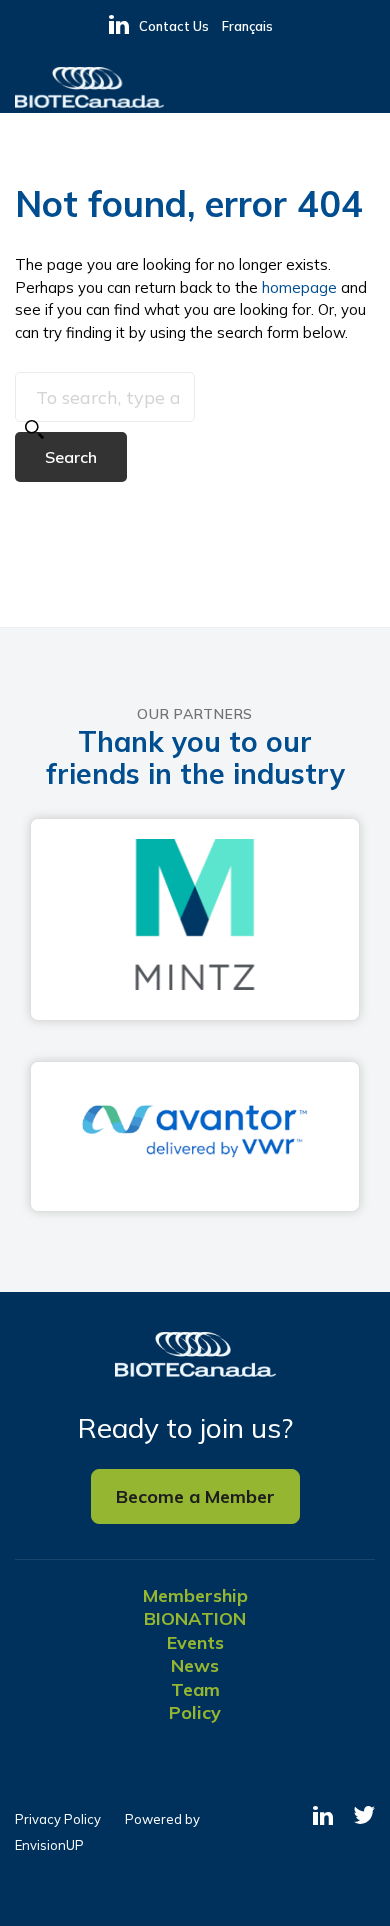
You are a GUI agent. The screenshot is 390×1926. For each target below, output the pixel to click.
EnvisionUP (49, 1845)
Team (195, 1689)
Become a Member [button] (195, 1496)
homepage (299, 287)
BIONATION (195, 1618)
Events (195, 1642)
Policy (195, 1712)
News (195, 1665)
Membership (195, 1595)
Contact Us (174, 26)
